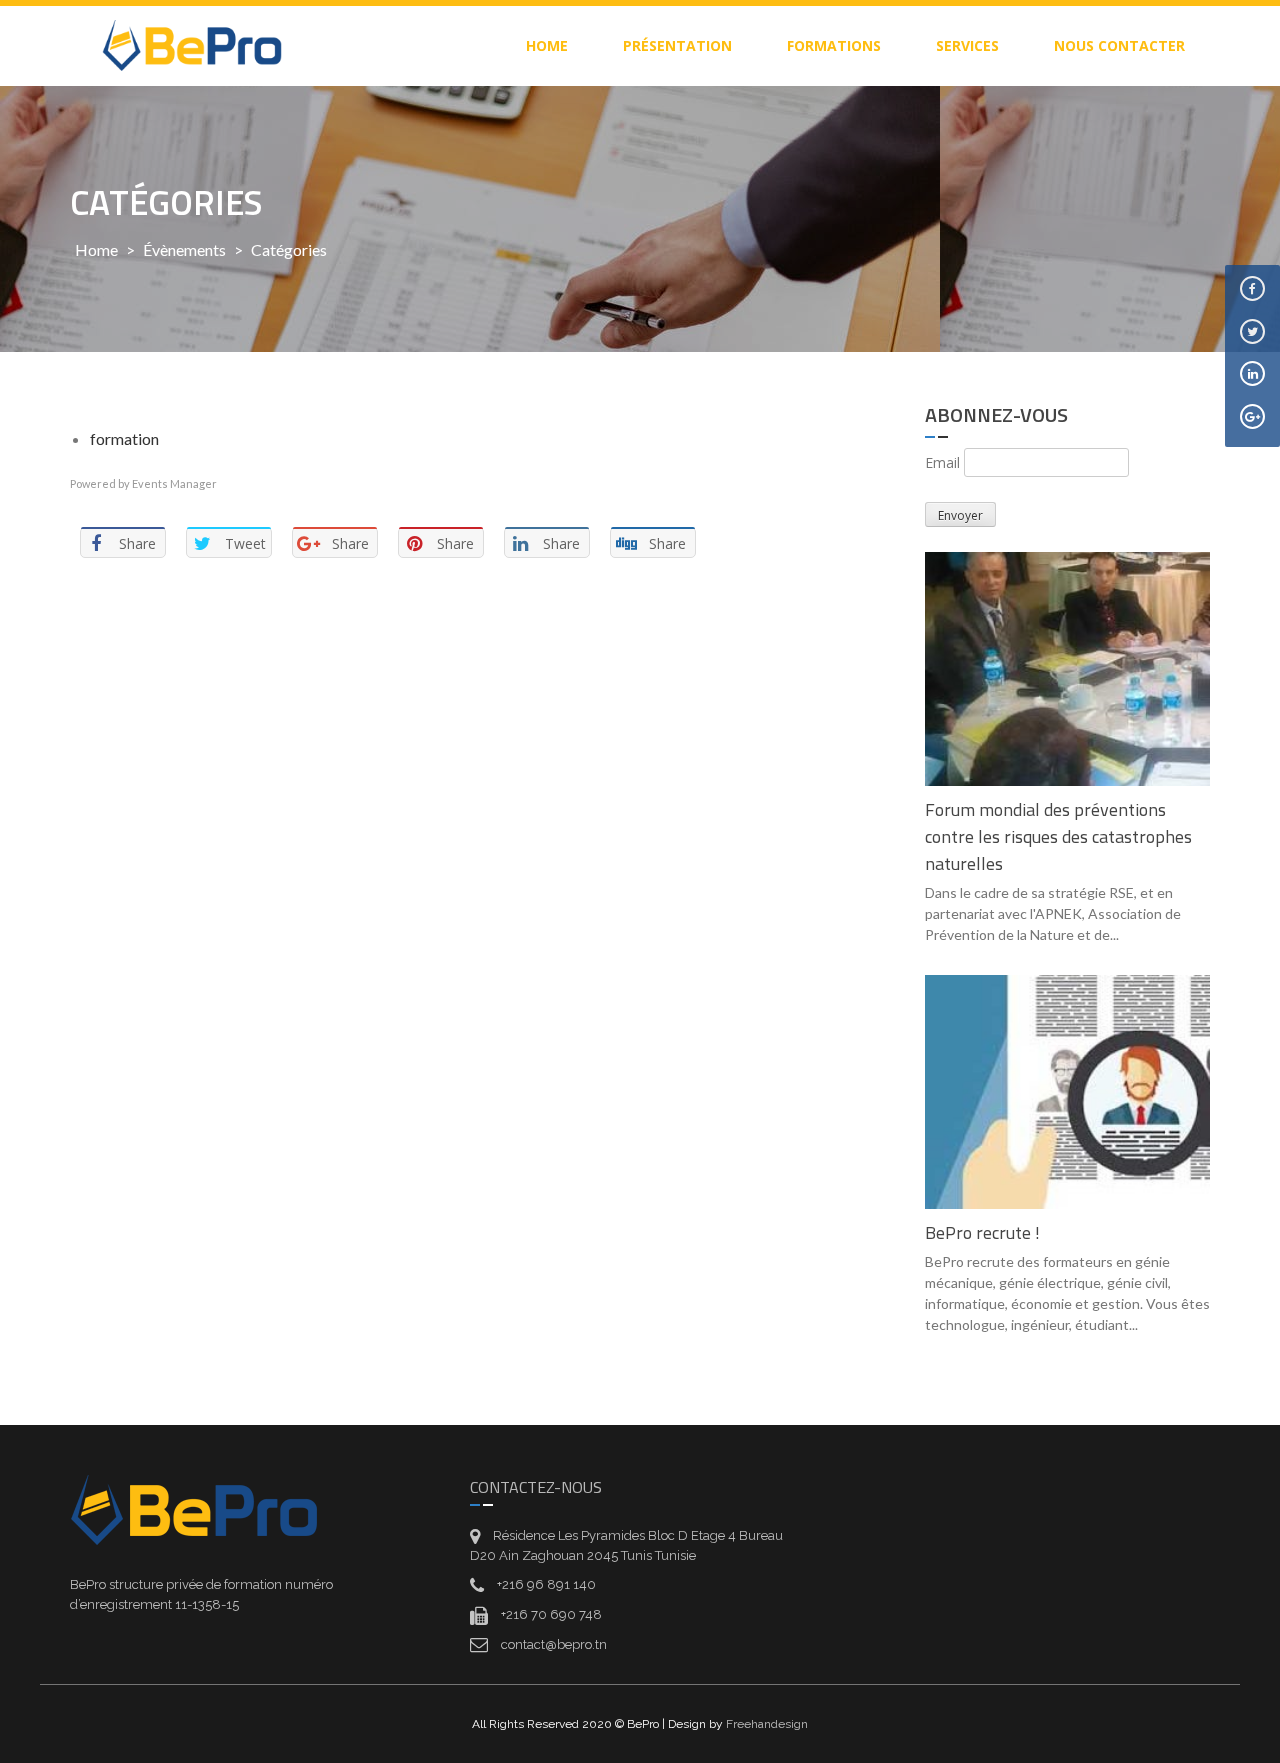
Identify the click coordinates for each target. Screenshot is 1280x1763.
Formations (834, 45)
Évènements (184, 249)
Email (942, 462)
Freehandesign (767, 1724)
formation (124, 438)
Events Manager (174, 483)
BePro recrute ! (982, 1232)
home (547, 45)
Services (967, 45)
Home (96, 249)
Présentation (677, 45)
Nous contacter (1119, 45)
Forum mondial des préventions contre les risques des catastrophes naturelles (1058, 836)
